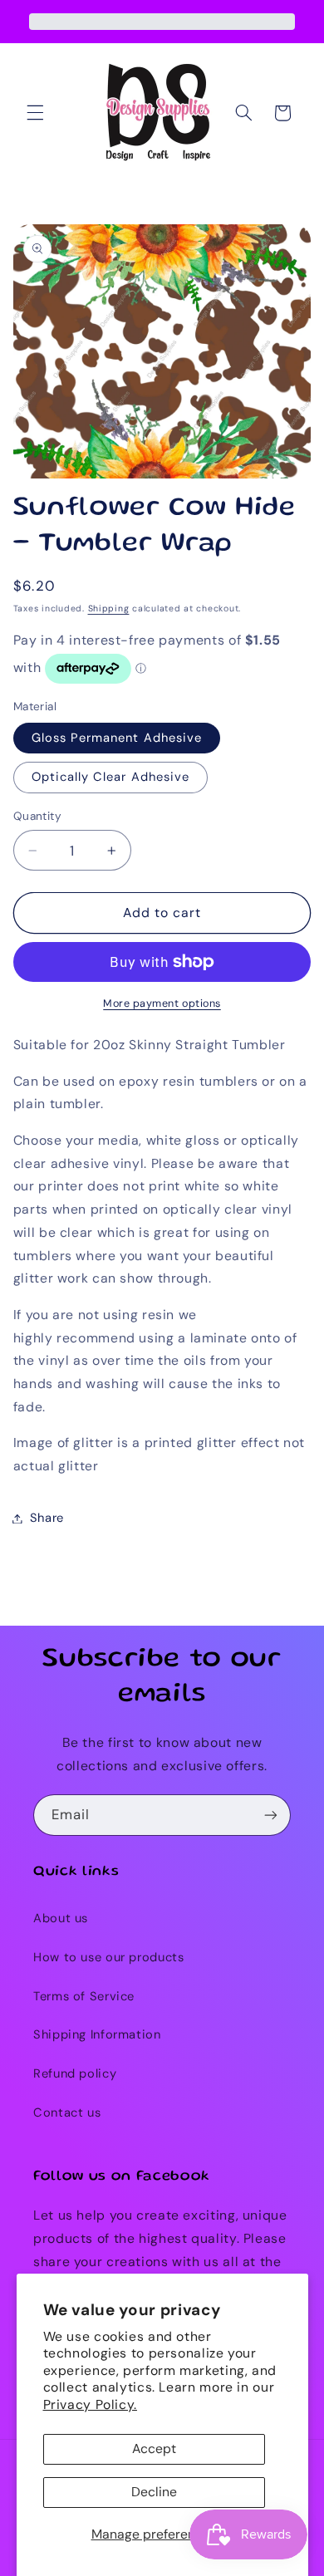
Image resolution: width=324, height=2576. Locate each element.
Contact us (67, 2112)
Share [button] (47, 1518)
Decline (154, 2492)
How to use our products (109, 1957)
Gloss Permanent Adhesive (117, 738)
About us (61, 1918)
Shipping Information (97, 2034)
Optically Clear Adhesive (110, 777)
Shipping (109, 608)
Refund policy (75, 2073)
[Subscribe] (271, 1815)
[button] (35, 113)
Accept (154, 2448)
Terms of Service (84, 1996)
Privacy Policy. (90, 2404)
